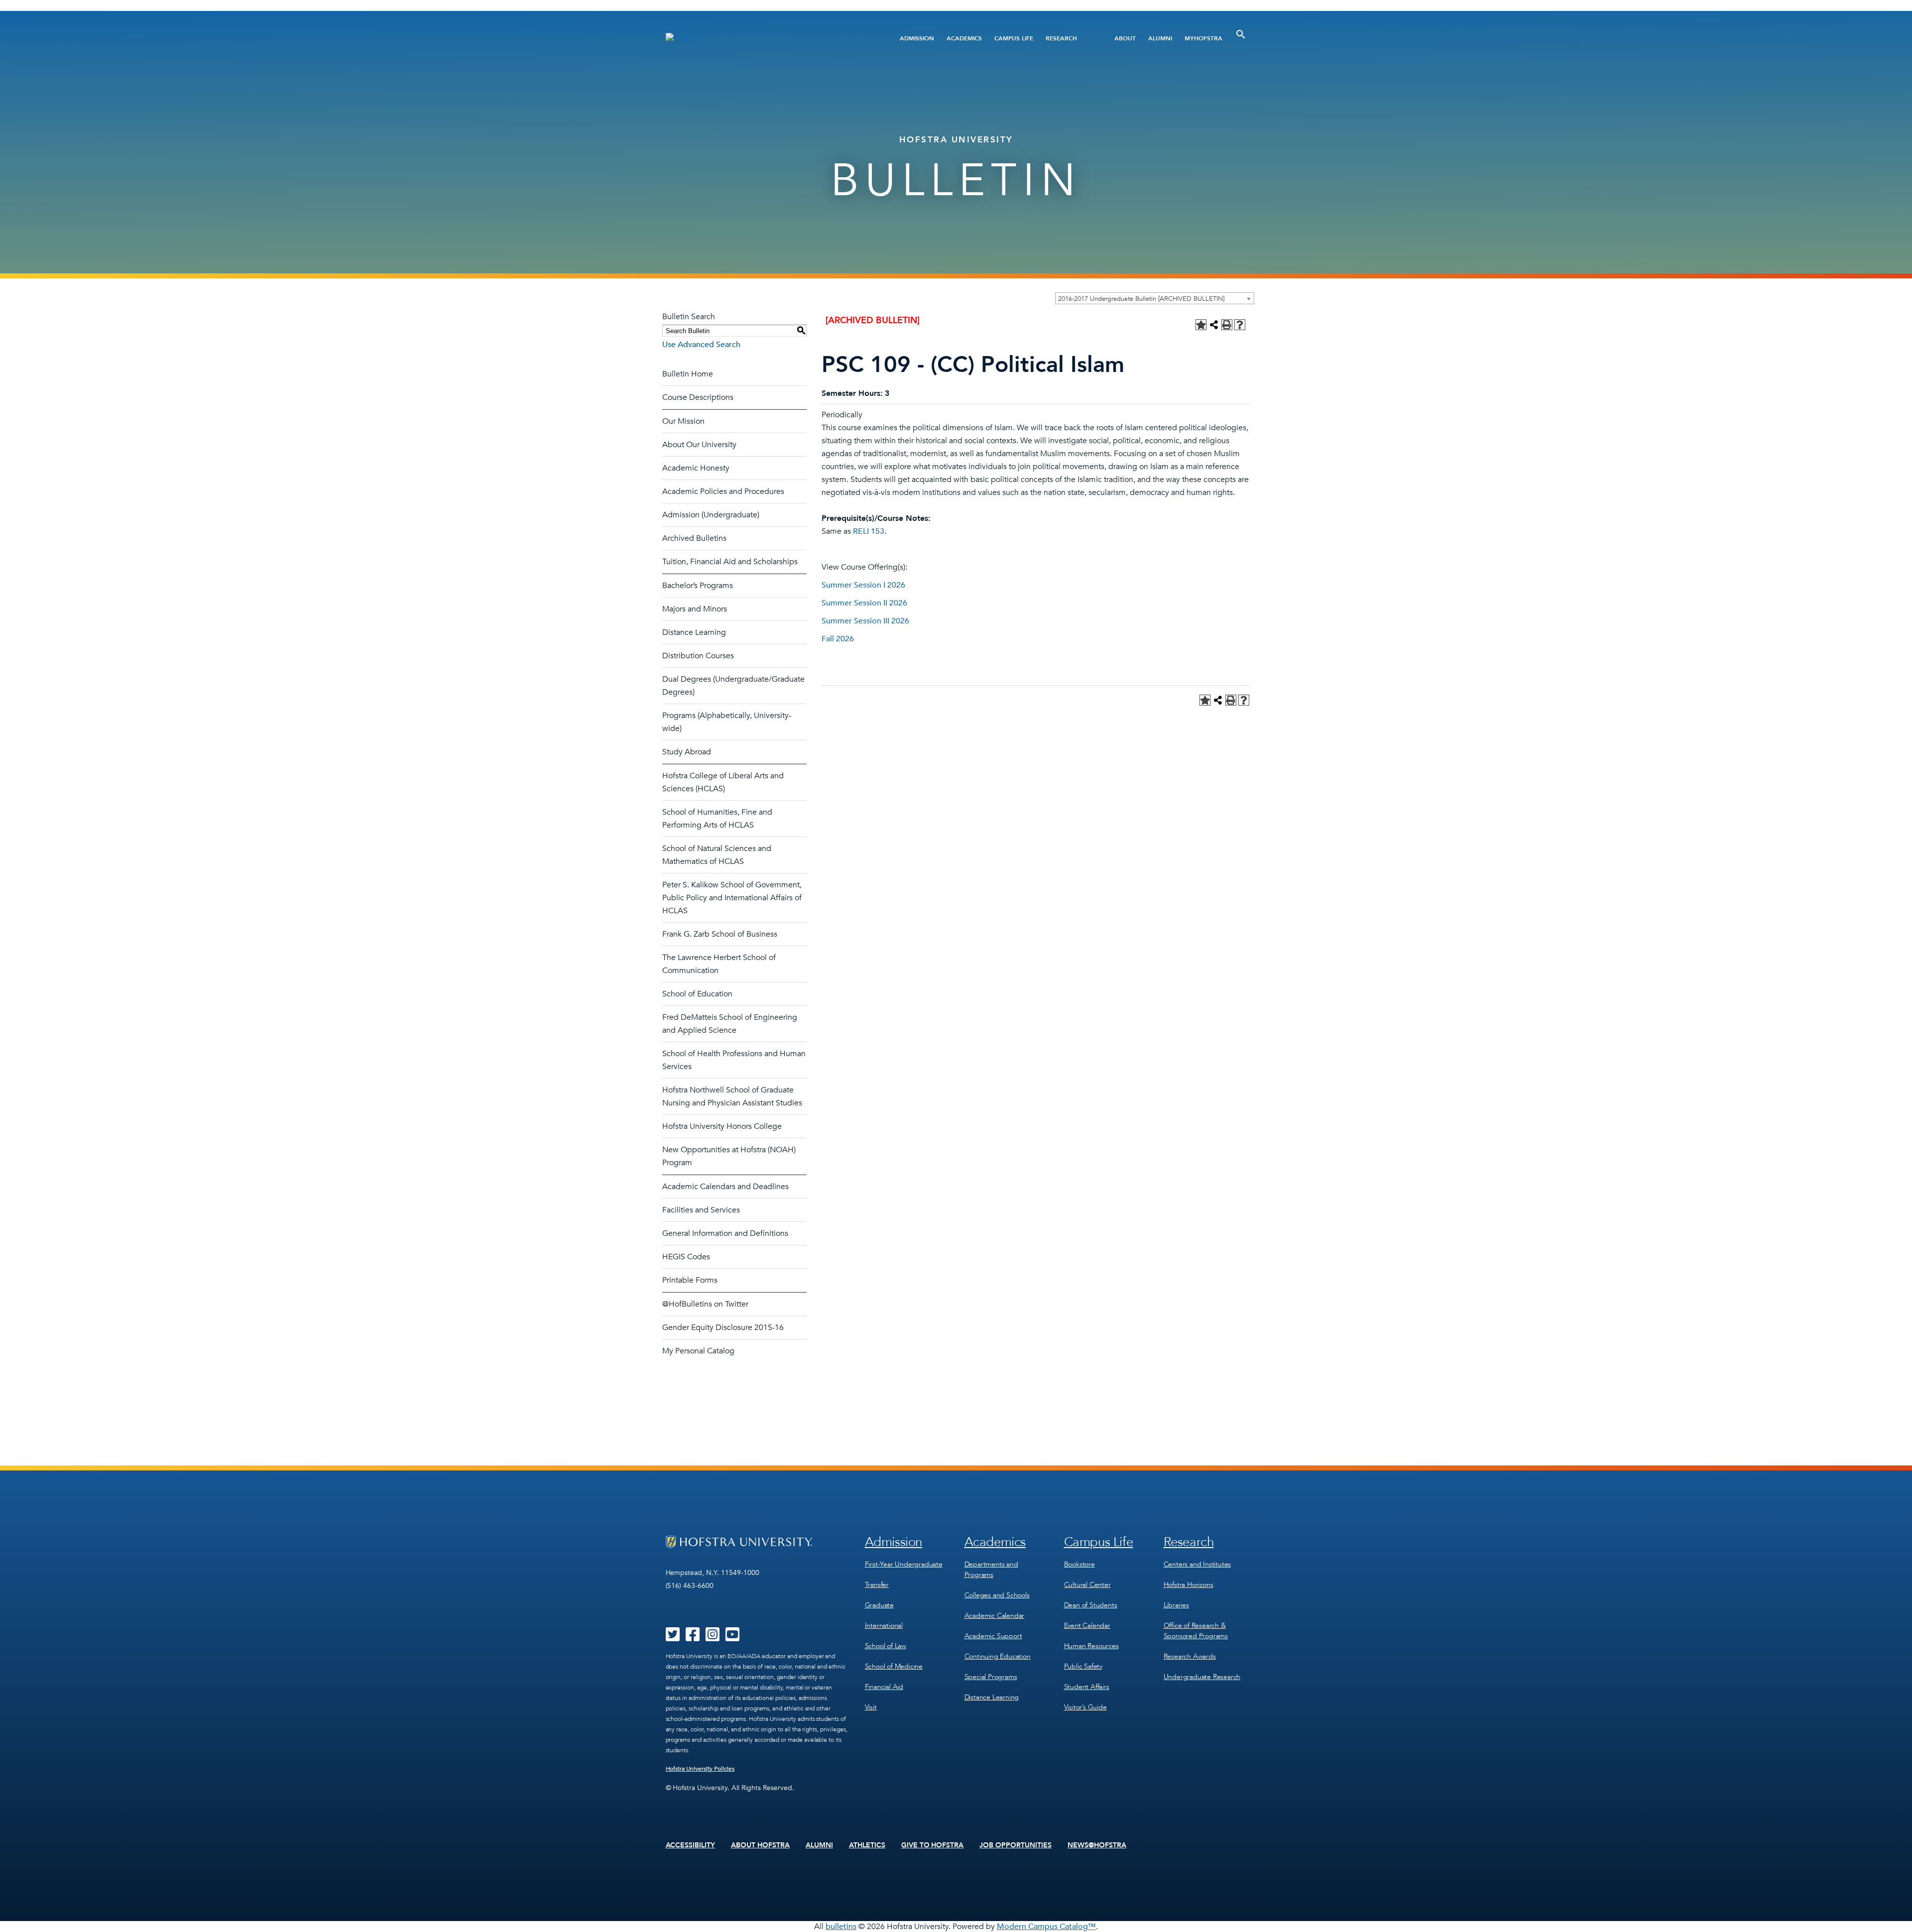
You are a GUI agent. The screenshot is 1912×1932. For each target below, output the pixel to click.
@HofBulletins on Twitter (705, 1304)
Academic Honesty (696, 468)
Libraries (1176, 1605)
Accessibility (691, 1845)
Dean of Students (1091, 1605)
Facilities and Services (701, 1210)
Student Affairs (1087, 1687)
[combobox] (1155, 298)
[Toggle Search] (1241, 34)
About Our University (699, 445)
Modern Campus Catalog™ (1046, 1927)
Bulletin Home (688, 374)
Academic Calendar (995, 1616)
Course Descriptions (698, 397)
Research (1061, 38)
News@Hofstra (1097, 1845)
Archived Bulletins (694, 538)
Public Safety (1083, 1666)
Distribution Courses (698, 656)
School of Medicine (894, 1666)
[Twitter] (673, 1638)
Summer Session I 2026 (863, 585)
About (1125, 38)
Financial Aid (884, 1687)
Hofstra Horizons (1189, 1585)
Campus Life (1014, 38)
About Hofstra (760, 1845)
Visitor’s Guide (1085, 1707)
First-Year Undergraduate (904, 1564)
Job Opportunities (1016, 1845)
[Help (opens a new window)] (1240, 325)
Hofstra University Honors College (722, 1126)
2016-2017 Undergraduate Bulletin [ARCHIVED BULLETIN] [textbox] (1141, 299)
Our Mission (683, 421)
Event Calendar (1087, 1626)
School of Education (697, 994)
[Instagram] (713, 1638)
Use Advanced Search (701, 345)
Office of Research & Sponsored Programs (1196, 1631)
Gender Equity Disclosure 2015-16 (723, 1328)
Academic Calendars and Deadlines (725, 1187)
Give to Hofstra (933, 1845)
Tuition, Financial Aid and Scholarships (730, 562)
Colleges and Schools (997, 1595)
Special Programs (991, 1677)
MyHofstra (1203, 38)
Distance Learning (694, 632)
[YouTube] (732, 1638)
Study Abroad (687, 752)
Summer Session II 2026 (864, 603)
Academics (964, 38)
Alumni (1160, 38)
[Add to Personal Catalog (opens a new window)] (1201, 325)
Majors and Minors (695, 609)
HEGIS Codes (686, 1257)
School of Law (886, 1646)
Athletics (867, 1845)
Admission (917, 38)
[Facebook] (693, 1638)
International (884, 1626)
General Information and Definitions (725, 1233)
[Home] (766, 38)
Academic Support (993, 1636)
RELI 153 (869, 531)
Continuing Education (998, 1656)
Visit (871, 1707)
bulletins (841, 1927)
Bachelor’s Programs (698, 586)
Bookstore (1079, 1564)
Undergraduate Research (1202, 1677)
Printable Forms (690, 1280)
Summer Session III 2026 (865, 621)
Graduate (879, 1605)
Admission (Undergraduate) (711, 515)
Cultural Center (1087, 1585)
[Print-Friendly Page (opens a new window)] (1227, 325)
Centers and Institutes (1197, 1564)
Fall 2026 (838, 639)
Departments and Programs (991, 1570)
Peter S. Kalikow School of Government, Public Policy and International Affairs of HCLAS (732, 898)
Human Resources (1091, 1646)
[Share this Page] (1214, 325)
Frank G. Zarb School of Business (720, 934)
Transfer (877, 1585)
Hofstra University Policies (700, 1769)
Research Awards (1190, 1656)
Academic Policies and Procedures (723, 491)
